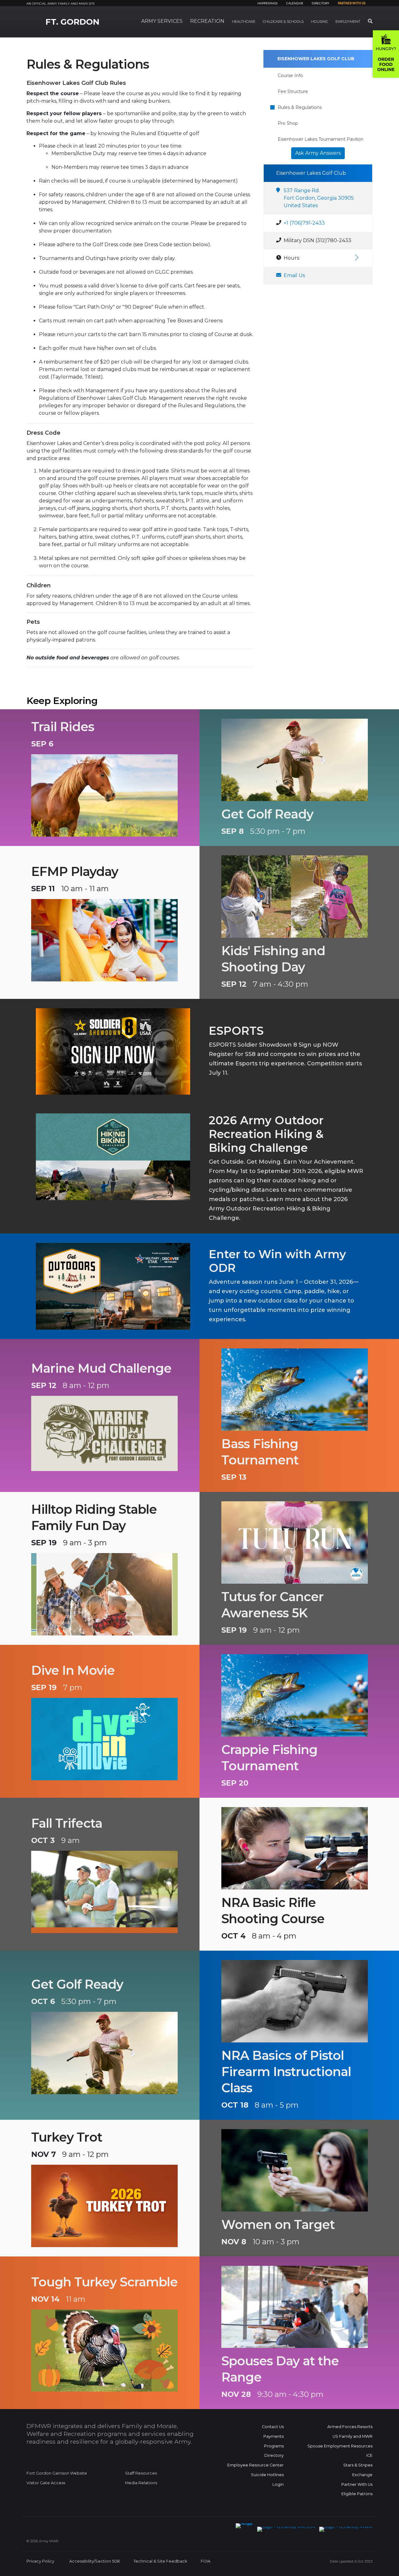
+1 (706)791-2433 (304, 223)
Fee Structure (293, 91)
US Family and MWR (353, 2436)
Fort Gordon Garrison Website (57, 2473)
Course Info (290, 76)
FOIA (206, 2561)
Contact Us (273, 2427)
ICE (369, 2455)
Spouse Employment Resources (340, 2446)
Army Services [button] (162, 21)
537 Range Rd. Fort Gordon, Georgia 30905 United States (319, 198)
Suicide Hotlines (267, 2475)
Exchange (362, 2475)
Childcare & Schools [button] (283, 22)
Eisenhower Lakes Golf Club (316, 59)
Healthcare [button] (244, 22)
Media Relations (141, 2483)
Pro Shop (288, 123)
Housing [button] (320, 22)
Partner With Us (357, 2484)
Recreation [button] (207, 21)
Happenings (267, 3)
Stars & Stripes (358, 2465)
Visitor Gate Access (46, 2483)
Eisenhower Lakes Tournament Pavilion (321, 139)
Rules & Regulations (300, 107)
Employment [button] (348, 22)
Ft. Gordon (72, 22)
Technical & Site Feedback (160, 2561)
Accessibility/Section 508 (94, 2561)
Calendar (295, 3)
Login (278, 2484)
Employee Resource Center (255, 2465)
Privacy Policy (40, 2561)
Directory (320, 3)
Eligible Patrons (357, 2494)
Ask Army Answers (318, 153)
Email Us (294, 275)
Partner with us (352, 3)
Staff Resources (141, 2473)
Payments (274, 2436)
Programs (274, 2446)
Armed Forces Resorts (350, 2427)
